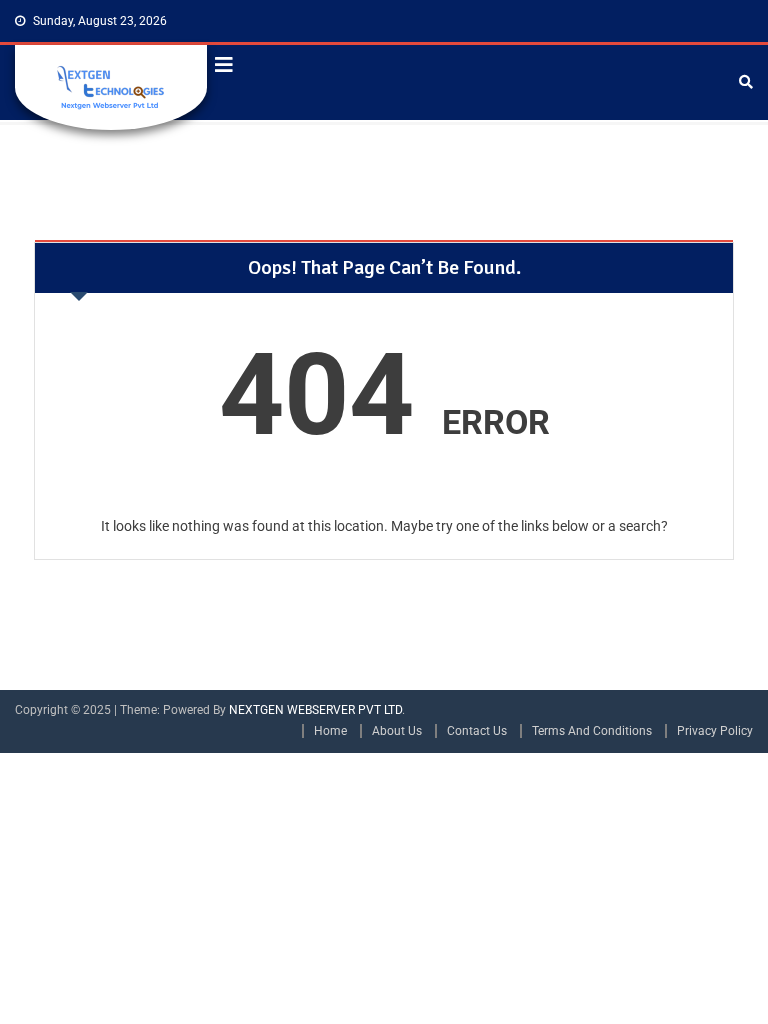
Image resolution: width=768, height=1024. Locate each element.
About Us (397, 731)
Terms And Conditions (592, 731)
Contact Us (477, 731)
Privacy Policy (715, 731)
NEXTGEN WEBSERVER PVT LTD (315, 710)
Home (330, 731)
